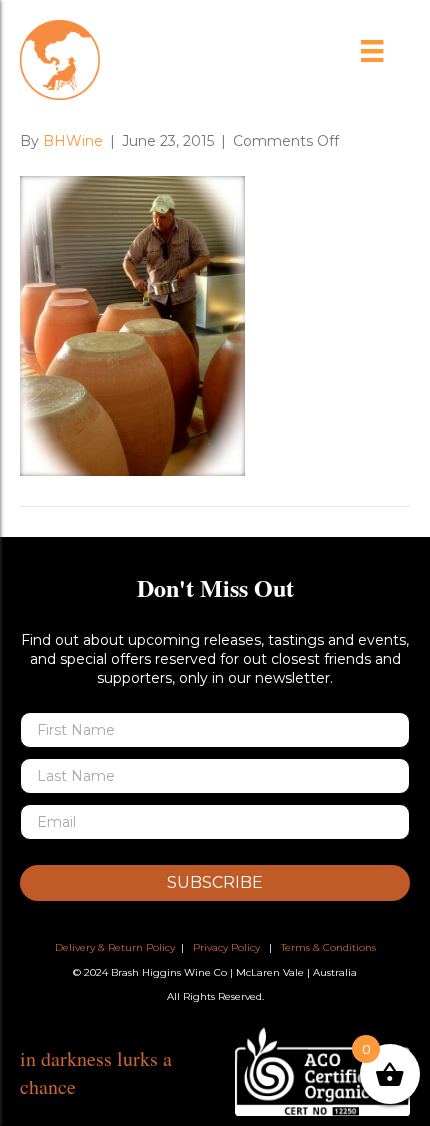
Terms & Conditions (328, 947)
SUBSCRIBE (215, 882)
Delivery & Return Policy (115, 947)
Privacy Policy (226, 947)
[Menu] (372, 51)
